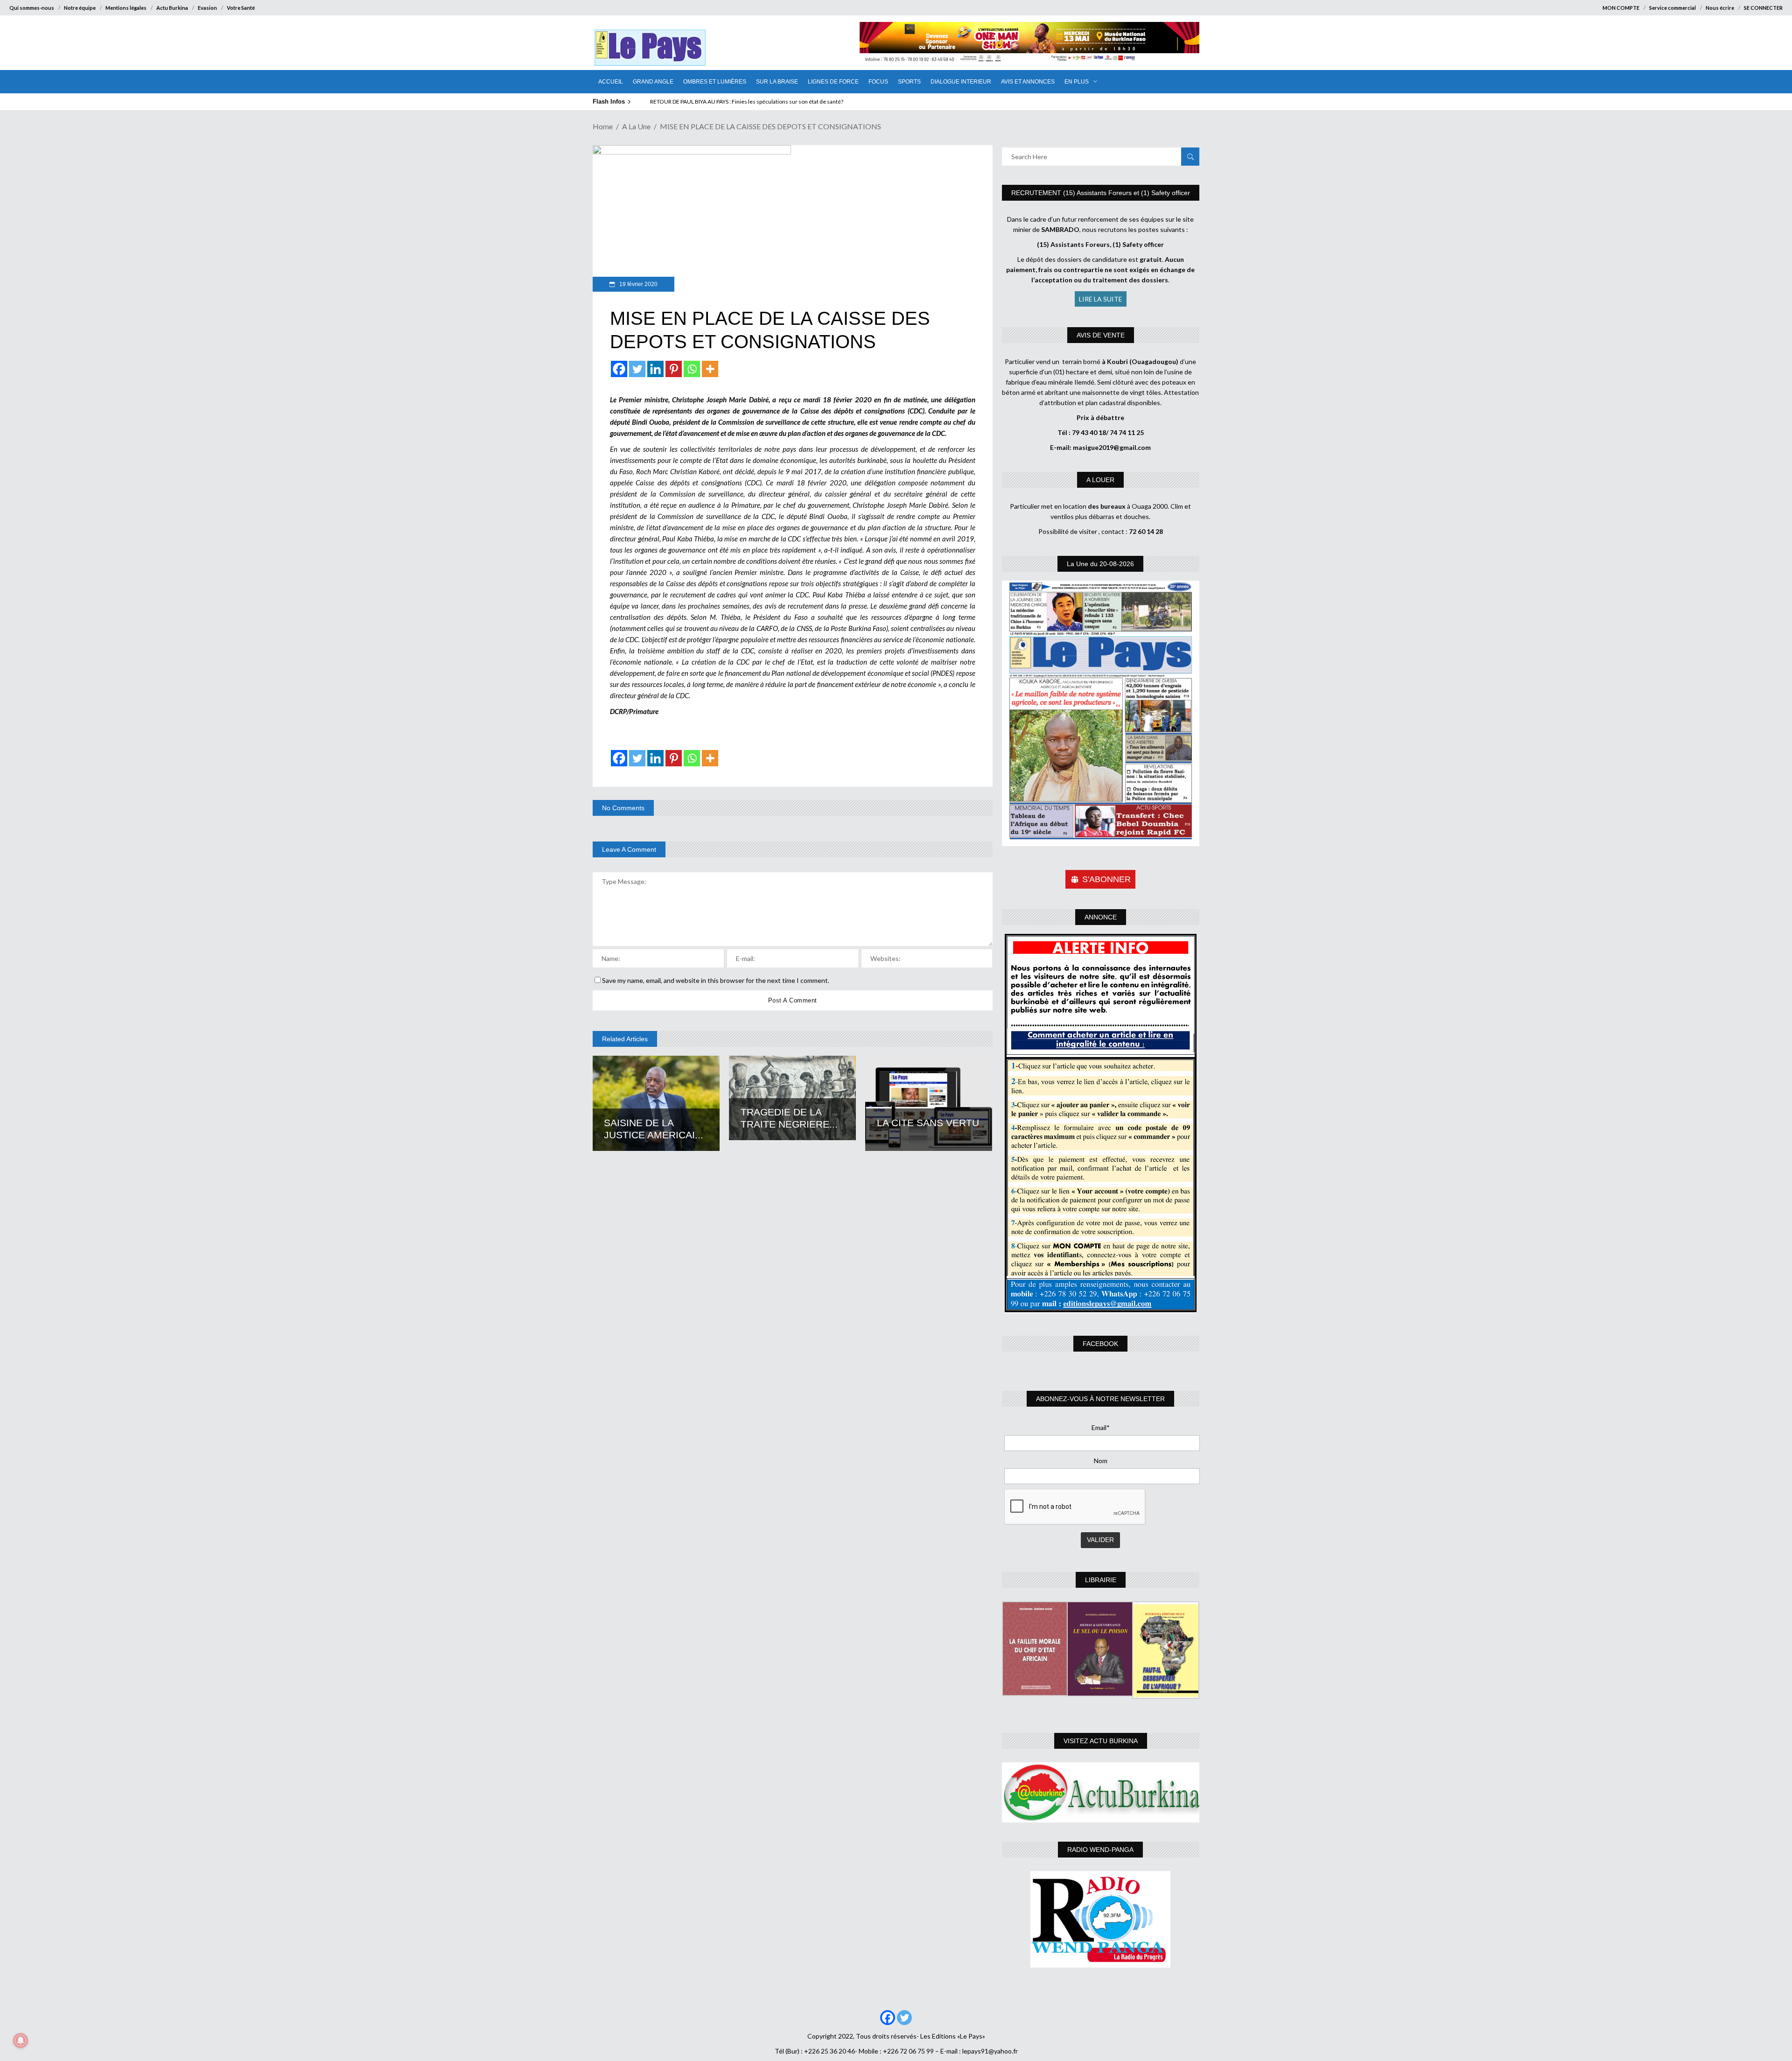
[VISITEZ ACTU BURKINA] (1101, 1792)
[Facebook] (619, 369)
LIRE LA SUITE (1101, 299)
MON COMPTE (1621, 8)
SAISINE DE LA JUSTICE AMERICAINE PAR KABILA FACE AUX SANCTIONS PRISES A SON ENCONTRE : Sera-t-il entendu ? (802, 102)
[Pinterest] (674, 369)
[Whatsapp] (692, 369)
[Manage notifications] (21, 2040)
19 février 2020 (638, 284)
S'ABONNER (1106, 879)
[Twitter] (637, 369)
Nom (1101, 1461)
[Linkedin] (655, 369)
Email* (1101, 1427)
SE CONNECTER (1763, 8)
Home (603, 126)
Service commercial (1673, 8)
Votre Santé (241, 8)
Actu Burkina (172, 8)
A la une (636, 126)
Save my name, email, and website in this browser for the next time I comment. (716, 980)
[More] (710, 369)
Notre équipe (80, 8)
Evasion (207, 8)
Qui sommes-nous (32, 8)
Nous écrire (1720, 8)
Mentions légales (126, 8)
